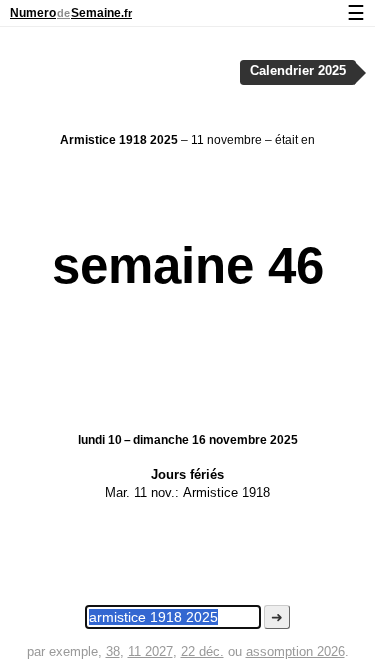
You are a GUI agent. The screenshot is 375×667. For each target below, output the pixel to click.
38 (113, 651)
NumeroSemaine (71, 13)
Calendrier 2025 (298, 71)
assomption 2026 (295, 651)
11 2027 (150, 651)
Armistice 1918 (226, 492)
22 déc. (202, 651)
